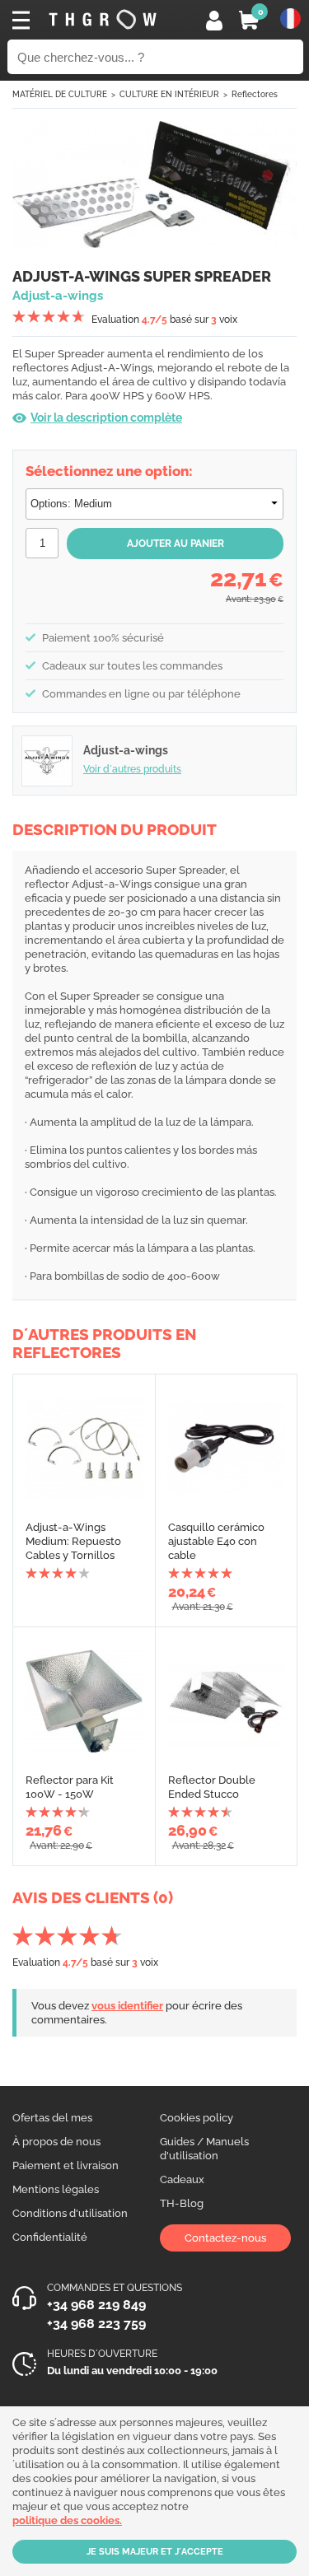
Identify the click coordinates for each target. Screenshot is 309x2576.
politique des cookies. (67, 2520)
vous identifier (127, 2006)
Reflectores (255, 94)
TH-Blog (182, 2203)
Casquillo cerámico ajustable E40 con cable (216, 1541)
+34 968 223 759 (96, 2324)
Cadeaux (182, 2179)
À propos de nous (56, 2142)
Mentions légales (56, 2189)
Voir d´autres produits (132, 769)
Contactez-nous (225, 2238)
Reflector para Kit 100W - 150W (70, 1787)
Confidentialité (50, 2237)
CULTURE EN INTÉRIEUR (169, 94)
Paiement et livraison (66, 2165)
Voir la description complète (106, 418)
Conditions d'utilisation (70, 2213)
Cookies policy (197, 2118)
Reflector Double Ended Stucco (212, 1787)
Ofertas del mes (52, 2118)
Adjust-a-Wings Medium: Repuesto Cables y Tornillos (73, 1541)
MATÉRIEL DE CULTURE (60, 94)
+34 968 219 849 (96, 2305)
